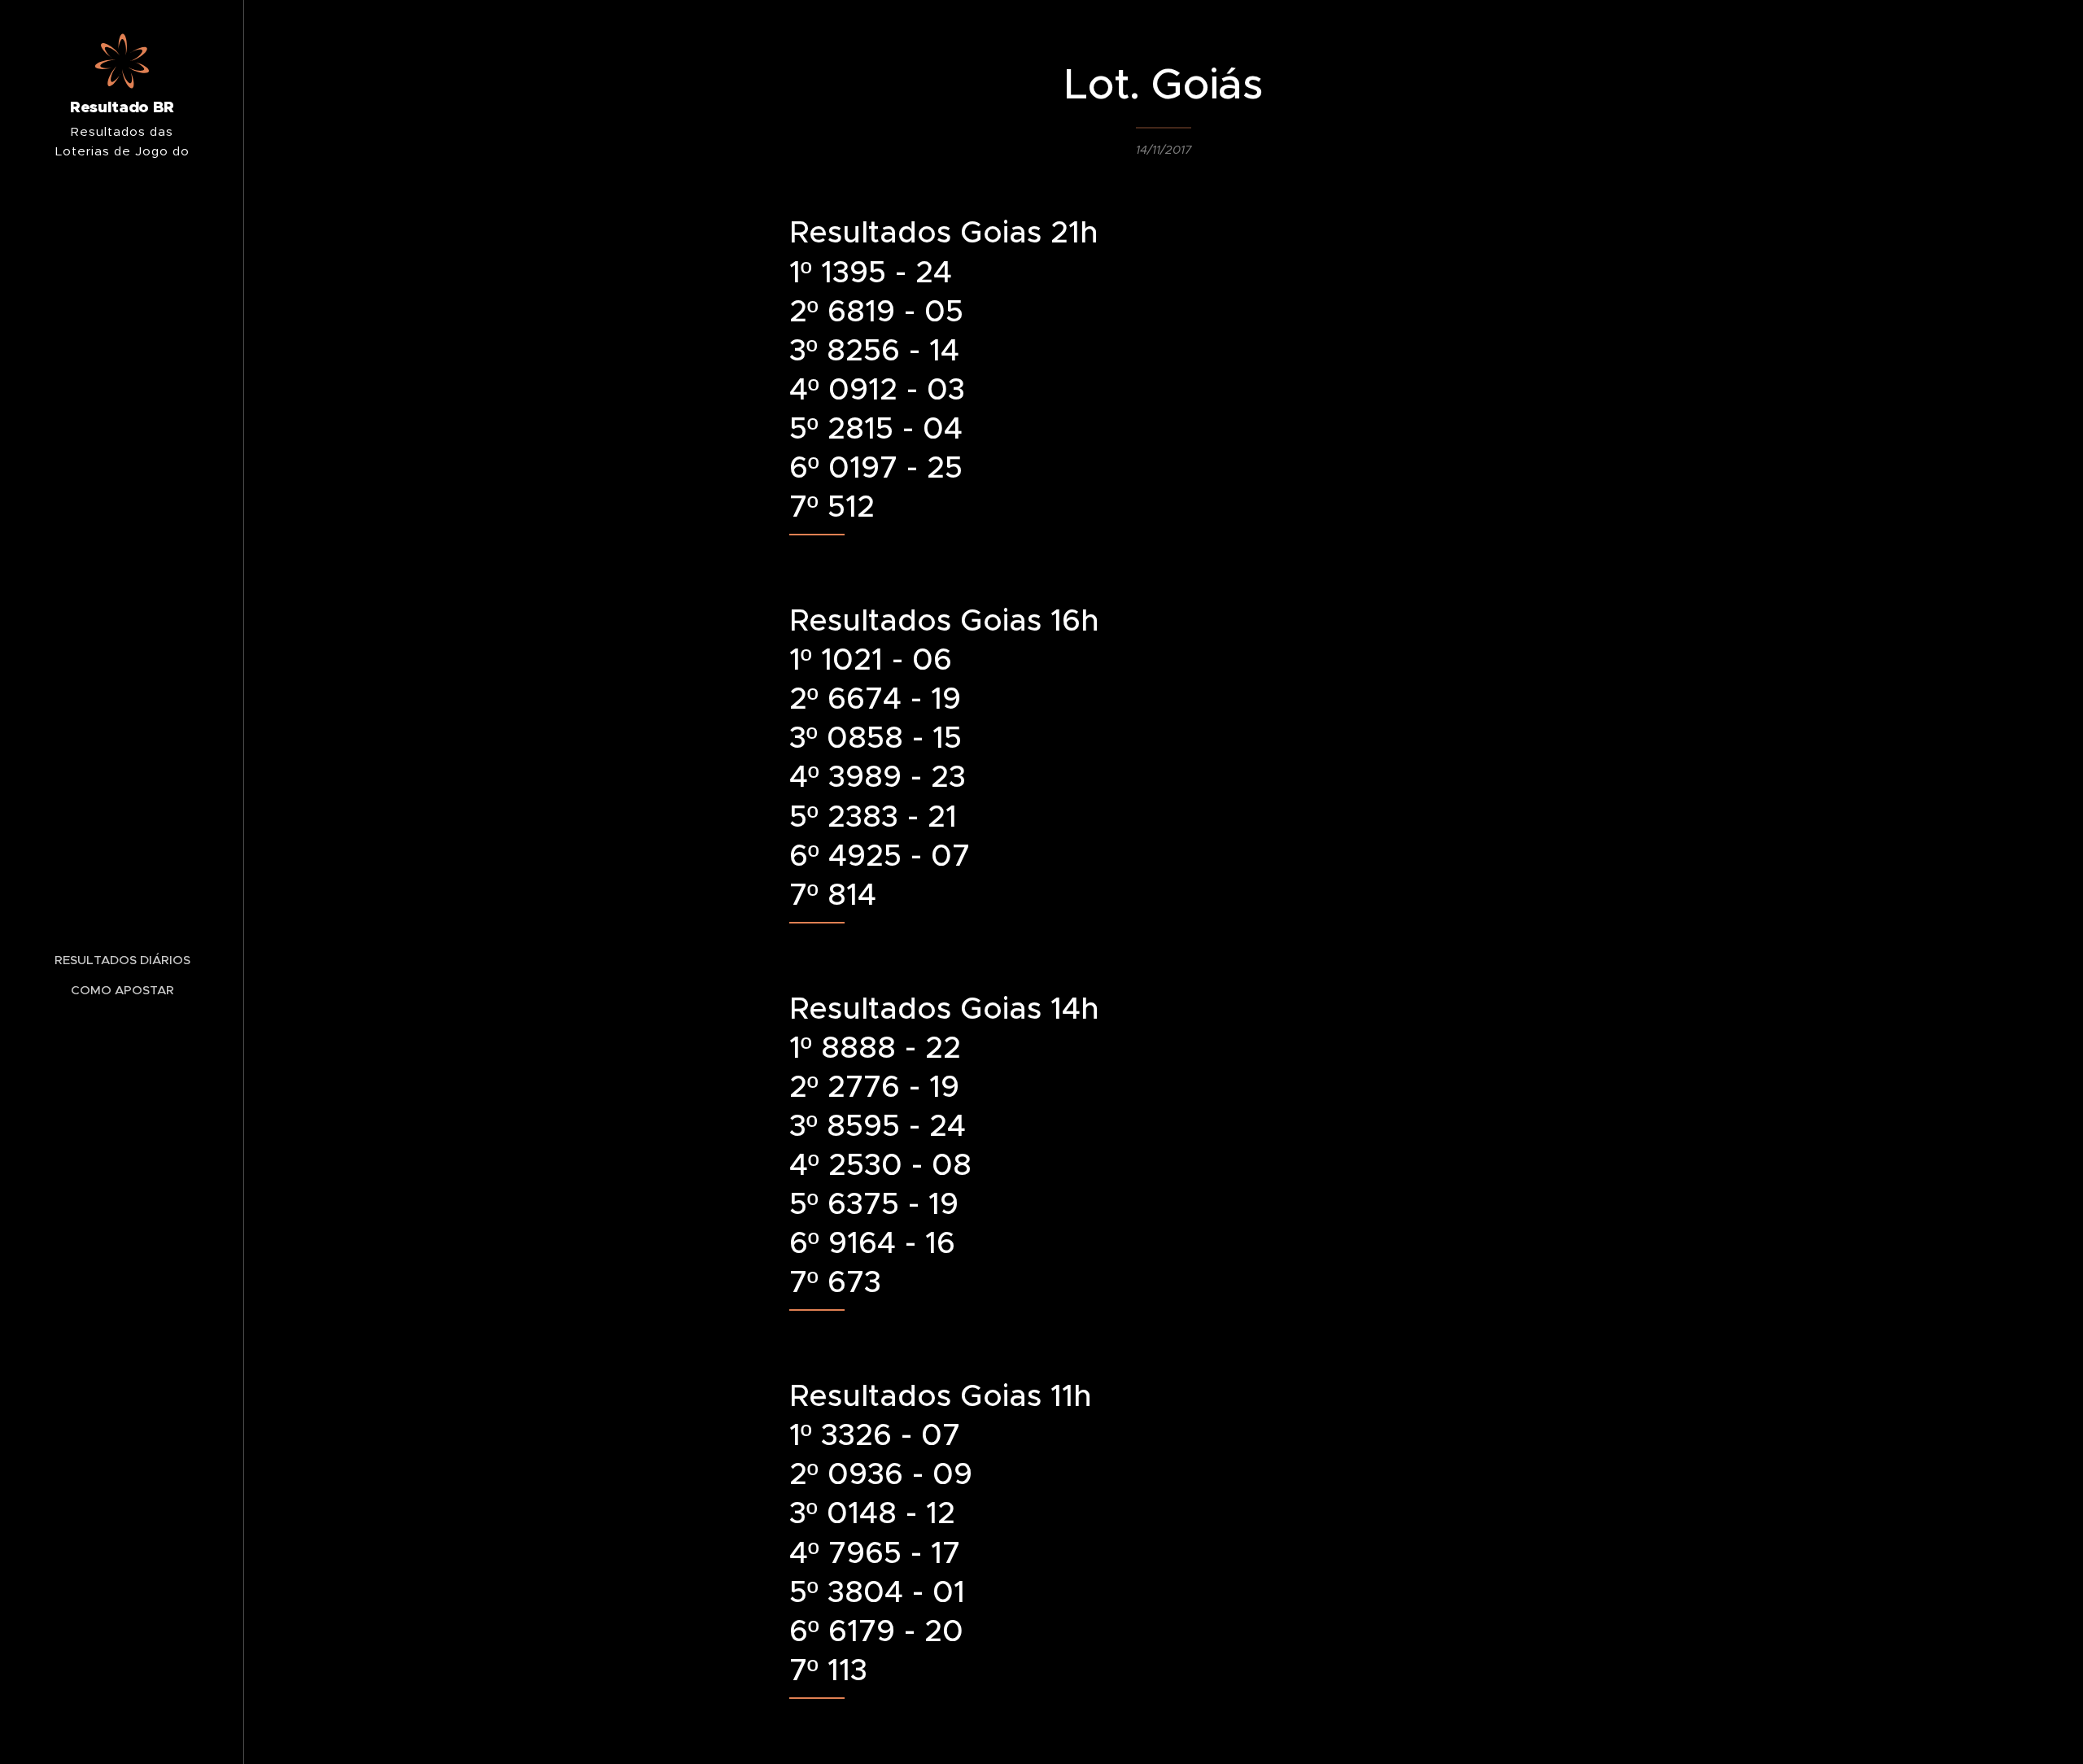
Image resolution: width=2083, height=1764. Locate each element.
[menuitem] (122, 960)
